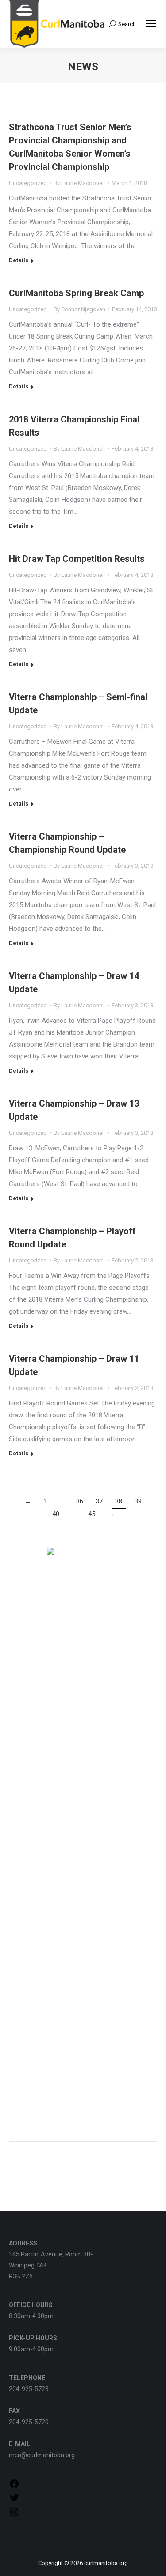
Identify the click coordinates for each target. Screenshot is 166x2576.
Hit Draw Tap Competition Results (77, 559)
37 (99, 1501)
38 (119, 1501)
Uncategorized (28, 183)
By (79, 183)
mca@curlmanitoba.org (42, 2455)
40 (56, 1514)
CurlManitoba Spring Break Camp (76, 293)
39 (138, 1501)
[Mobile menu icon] (151, 24)
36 (80, 1501)
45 (92, 1514)
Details (19, 260)
